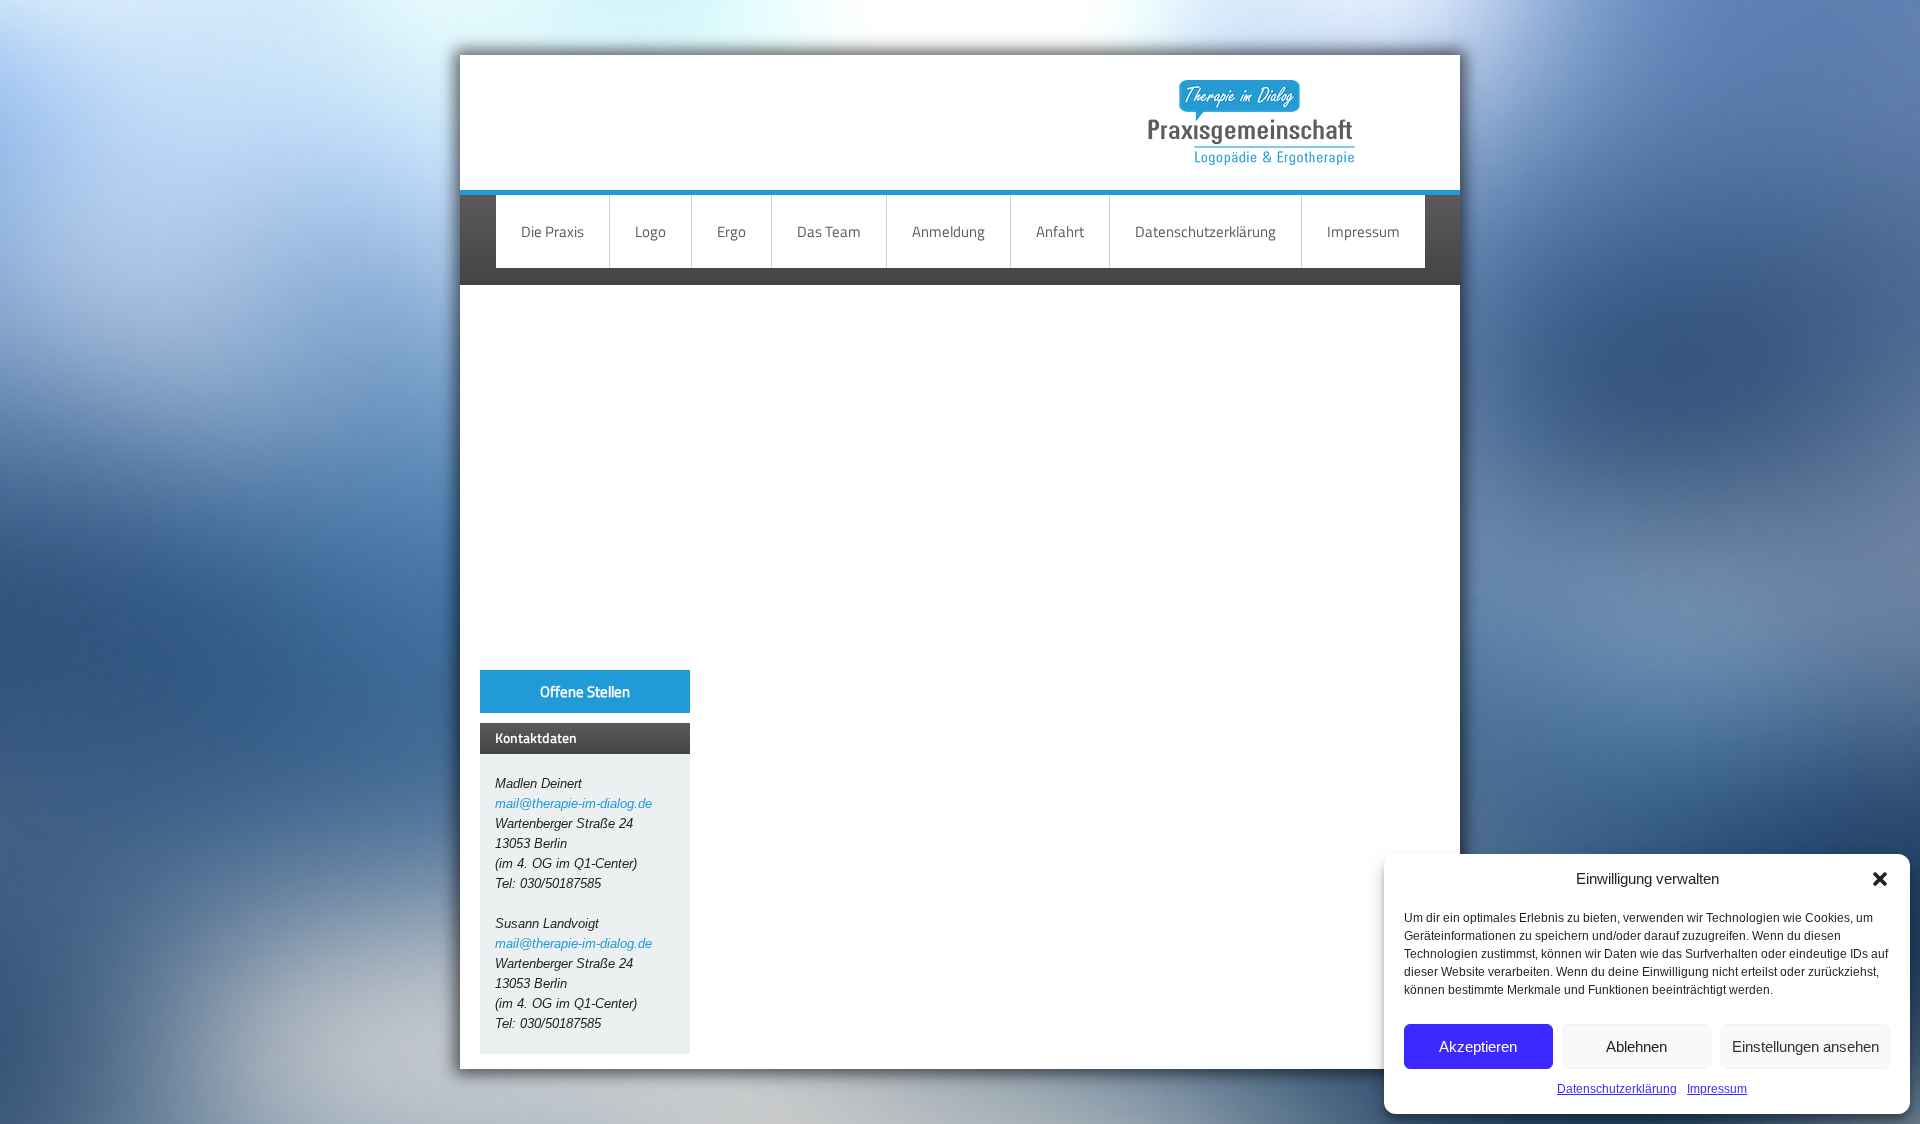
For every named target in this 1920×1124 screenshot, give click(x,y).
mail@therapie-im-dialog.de (573, 803)
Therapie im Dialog (1248, 107)
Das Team (829, 231)
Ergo (731, 231)
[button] (1880, 879)
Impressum (1717, 1089)
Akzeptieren (1478, 1046)
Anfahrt (1060, 231)
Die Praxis (552, 231)
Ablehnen (1636, 1046)
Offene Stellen (585, 691)
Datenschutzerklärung (1617, 1089)
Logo (650, 231)
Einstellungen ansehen (1805, 1046)
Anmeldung (948, 231)
